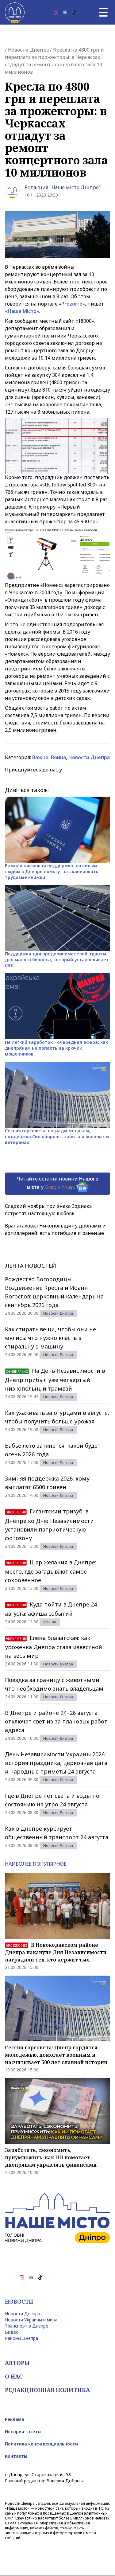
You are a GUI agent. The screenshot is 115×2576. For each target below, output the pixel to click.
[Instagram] (56, 12)
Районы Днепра (21, 2338)
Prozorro (72, 304)
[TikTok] (74, 12)
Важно (40, 757)
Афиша (50, 1622)
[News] (65, 12)
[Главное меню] (103, 12)
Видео (12, 2332)
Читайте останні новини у (57, 1183)
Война (58, 757)
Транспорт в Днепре (27, 2326)
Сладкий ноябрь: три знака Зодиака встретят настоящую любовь (48, 1210)
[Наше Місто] (15, 12)
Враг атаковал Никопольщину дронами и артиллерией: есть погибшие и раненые (55, 1229)
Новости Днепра (28, 50)
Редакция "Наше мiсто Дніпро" (63, 187)
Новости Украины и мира (31, 2320)
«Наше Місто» (22, 311)
